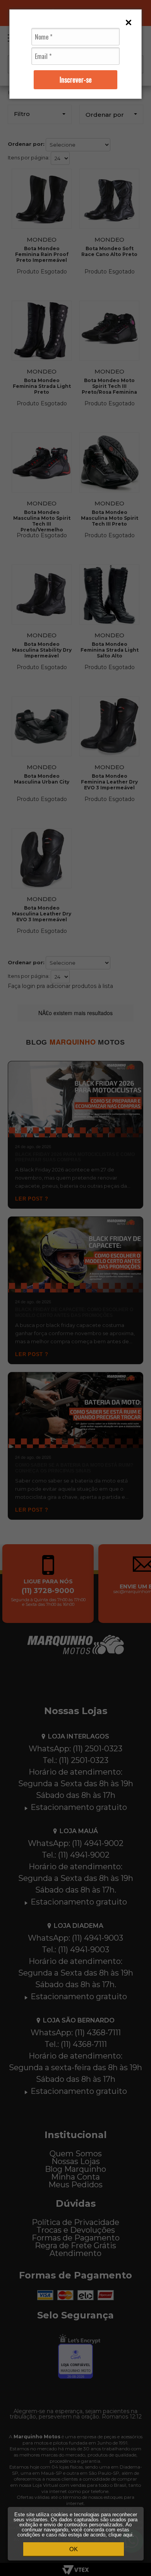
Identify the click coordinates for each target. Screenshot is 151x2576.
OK (74, 2549)
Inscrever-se (76, 80)
